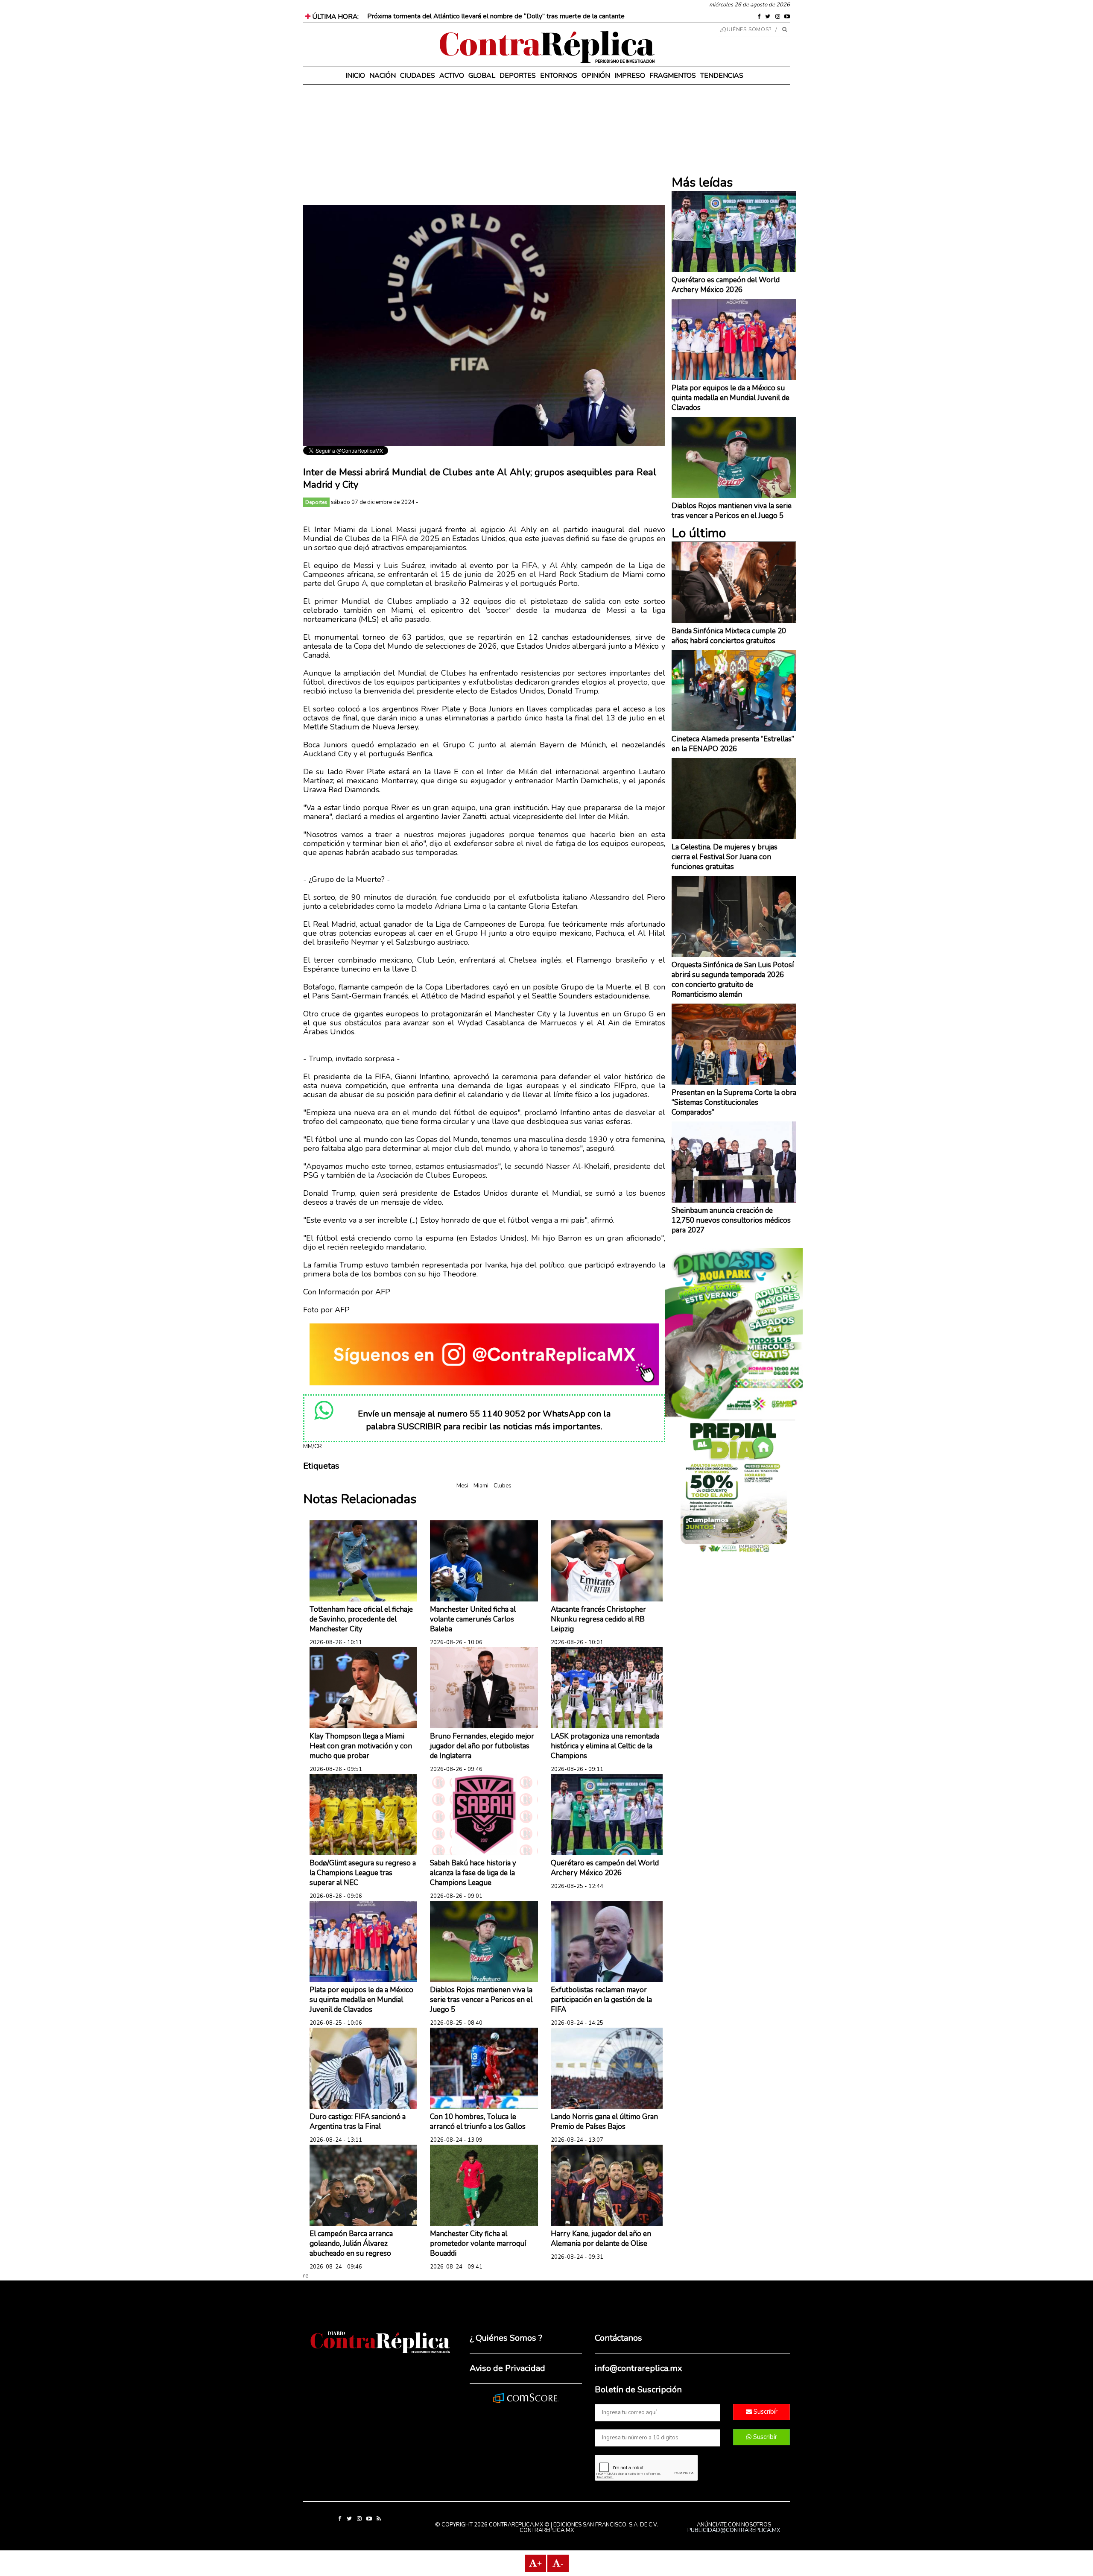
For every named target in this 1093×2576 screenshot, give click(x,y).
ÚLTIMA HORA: (335, 17)
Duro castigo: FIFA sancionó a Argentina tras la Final (358, 2122)
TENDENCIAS (722, 76)
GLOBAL (482, 76)
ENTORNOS (559, 76)
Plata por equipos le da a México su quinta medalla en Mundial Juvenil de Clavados (361, 2000)
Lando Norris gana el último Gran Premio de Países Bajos (604, 2122)
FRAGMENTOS (673, 76)
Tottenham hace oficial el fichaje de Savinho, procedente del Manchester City (361, 1619)
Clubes (503, 1486)
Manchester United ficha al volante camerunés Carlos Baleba (473, 1619)
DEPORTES (518, 76)
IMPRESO (630, 76)
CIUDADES (418, 76)
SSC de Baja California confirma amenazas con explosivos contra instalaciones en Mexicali (499, 16)
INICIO (355, 76)
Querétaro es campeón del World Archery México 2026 (605, 1868)
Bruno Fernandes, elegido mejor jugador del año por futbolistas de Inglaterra (482, 1746)
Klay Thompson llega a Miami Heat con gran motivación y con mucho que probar (361, 1746)
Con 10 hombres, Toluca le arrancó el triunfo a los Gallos (478, 2122)
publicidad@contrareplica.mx (734, 2530)
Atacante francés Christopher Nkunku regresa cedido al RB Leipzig (598, 1619)
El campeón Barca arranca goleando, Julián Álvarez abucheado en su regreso (351, 2244)
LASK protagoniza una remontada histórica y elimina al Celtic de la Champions (605, 1746)
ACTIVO (452, 76)
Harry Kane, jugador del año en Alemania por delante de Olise (601, 2239)
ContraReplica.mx (547, 2530)
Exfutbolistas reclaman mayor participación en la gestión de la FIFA (601, 2000)
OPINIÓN (596, 76)
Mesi (462, 1486)
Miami (481, 1486)
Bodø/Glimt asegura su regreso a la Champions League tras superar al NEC (363, 1873)
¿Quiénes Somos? (746, 29)
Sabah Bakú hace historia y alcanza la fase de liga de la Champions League (473, 1873)
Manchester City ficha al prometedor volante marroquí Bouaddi (478, 2244)
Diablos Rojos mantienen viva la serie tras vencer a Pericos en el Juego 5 (481, 2000)
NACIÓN (383, 76)
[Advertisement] (484, 145)
